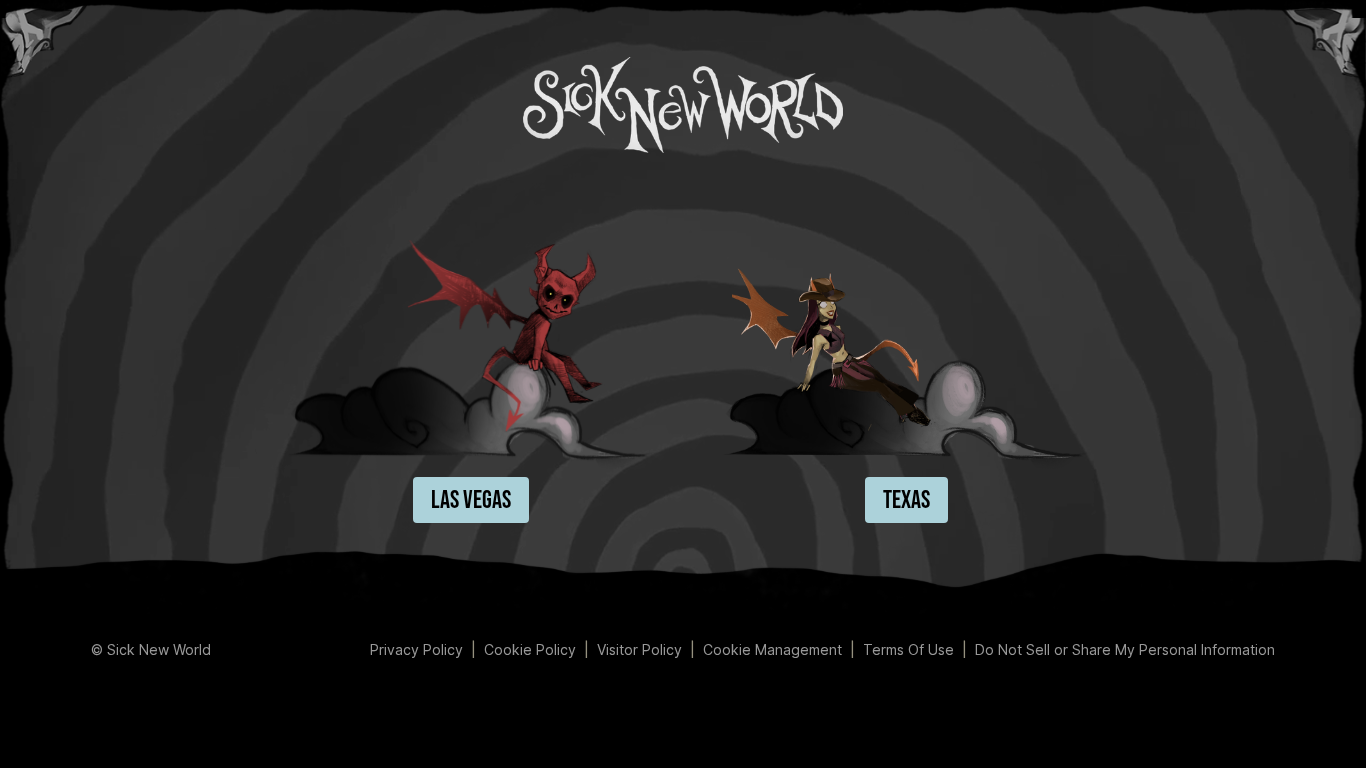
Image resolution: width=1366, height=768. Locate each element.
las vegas (471, 500)
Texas (906, 500)
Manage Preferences (772, 649)
